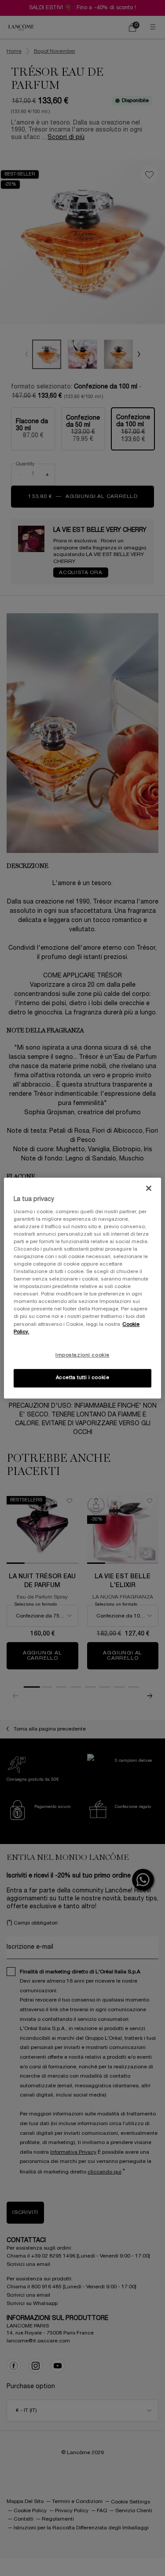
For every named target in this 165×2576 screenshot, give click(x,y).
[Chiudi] (149, 1188)
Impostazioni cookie (82, 1355)
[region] (82, 1288)
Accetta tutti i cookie (83, 1378)
